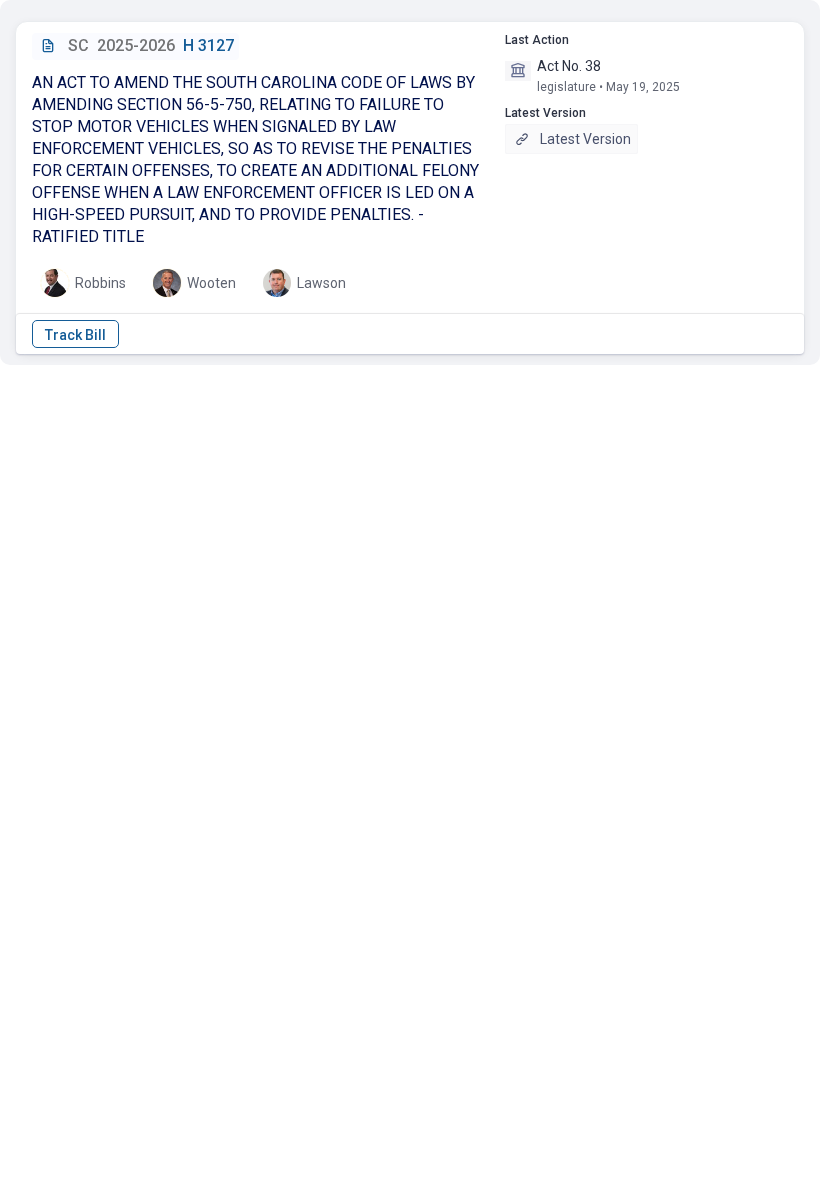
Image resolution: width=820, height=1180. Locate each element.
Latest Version (585, 139)
